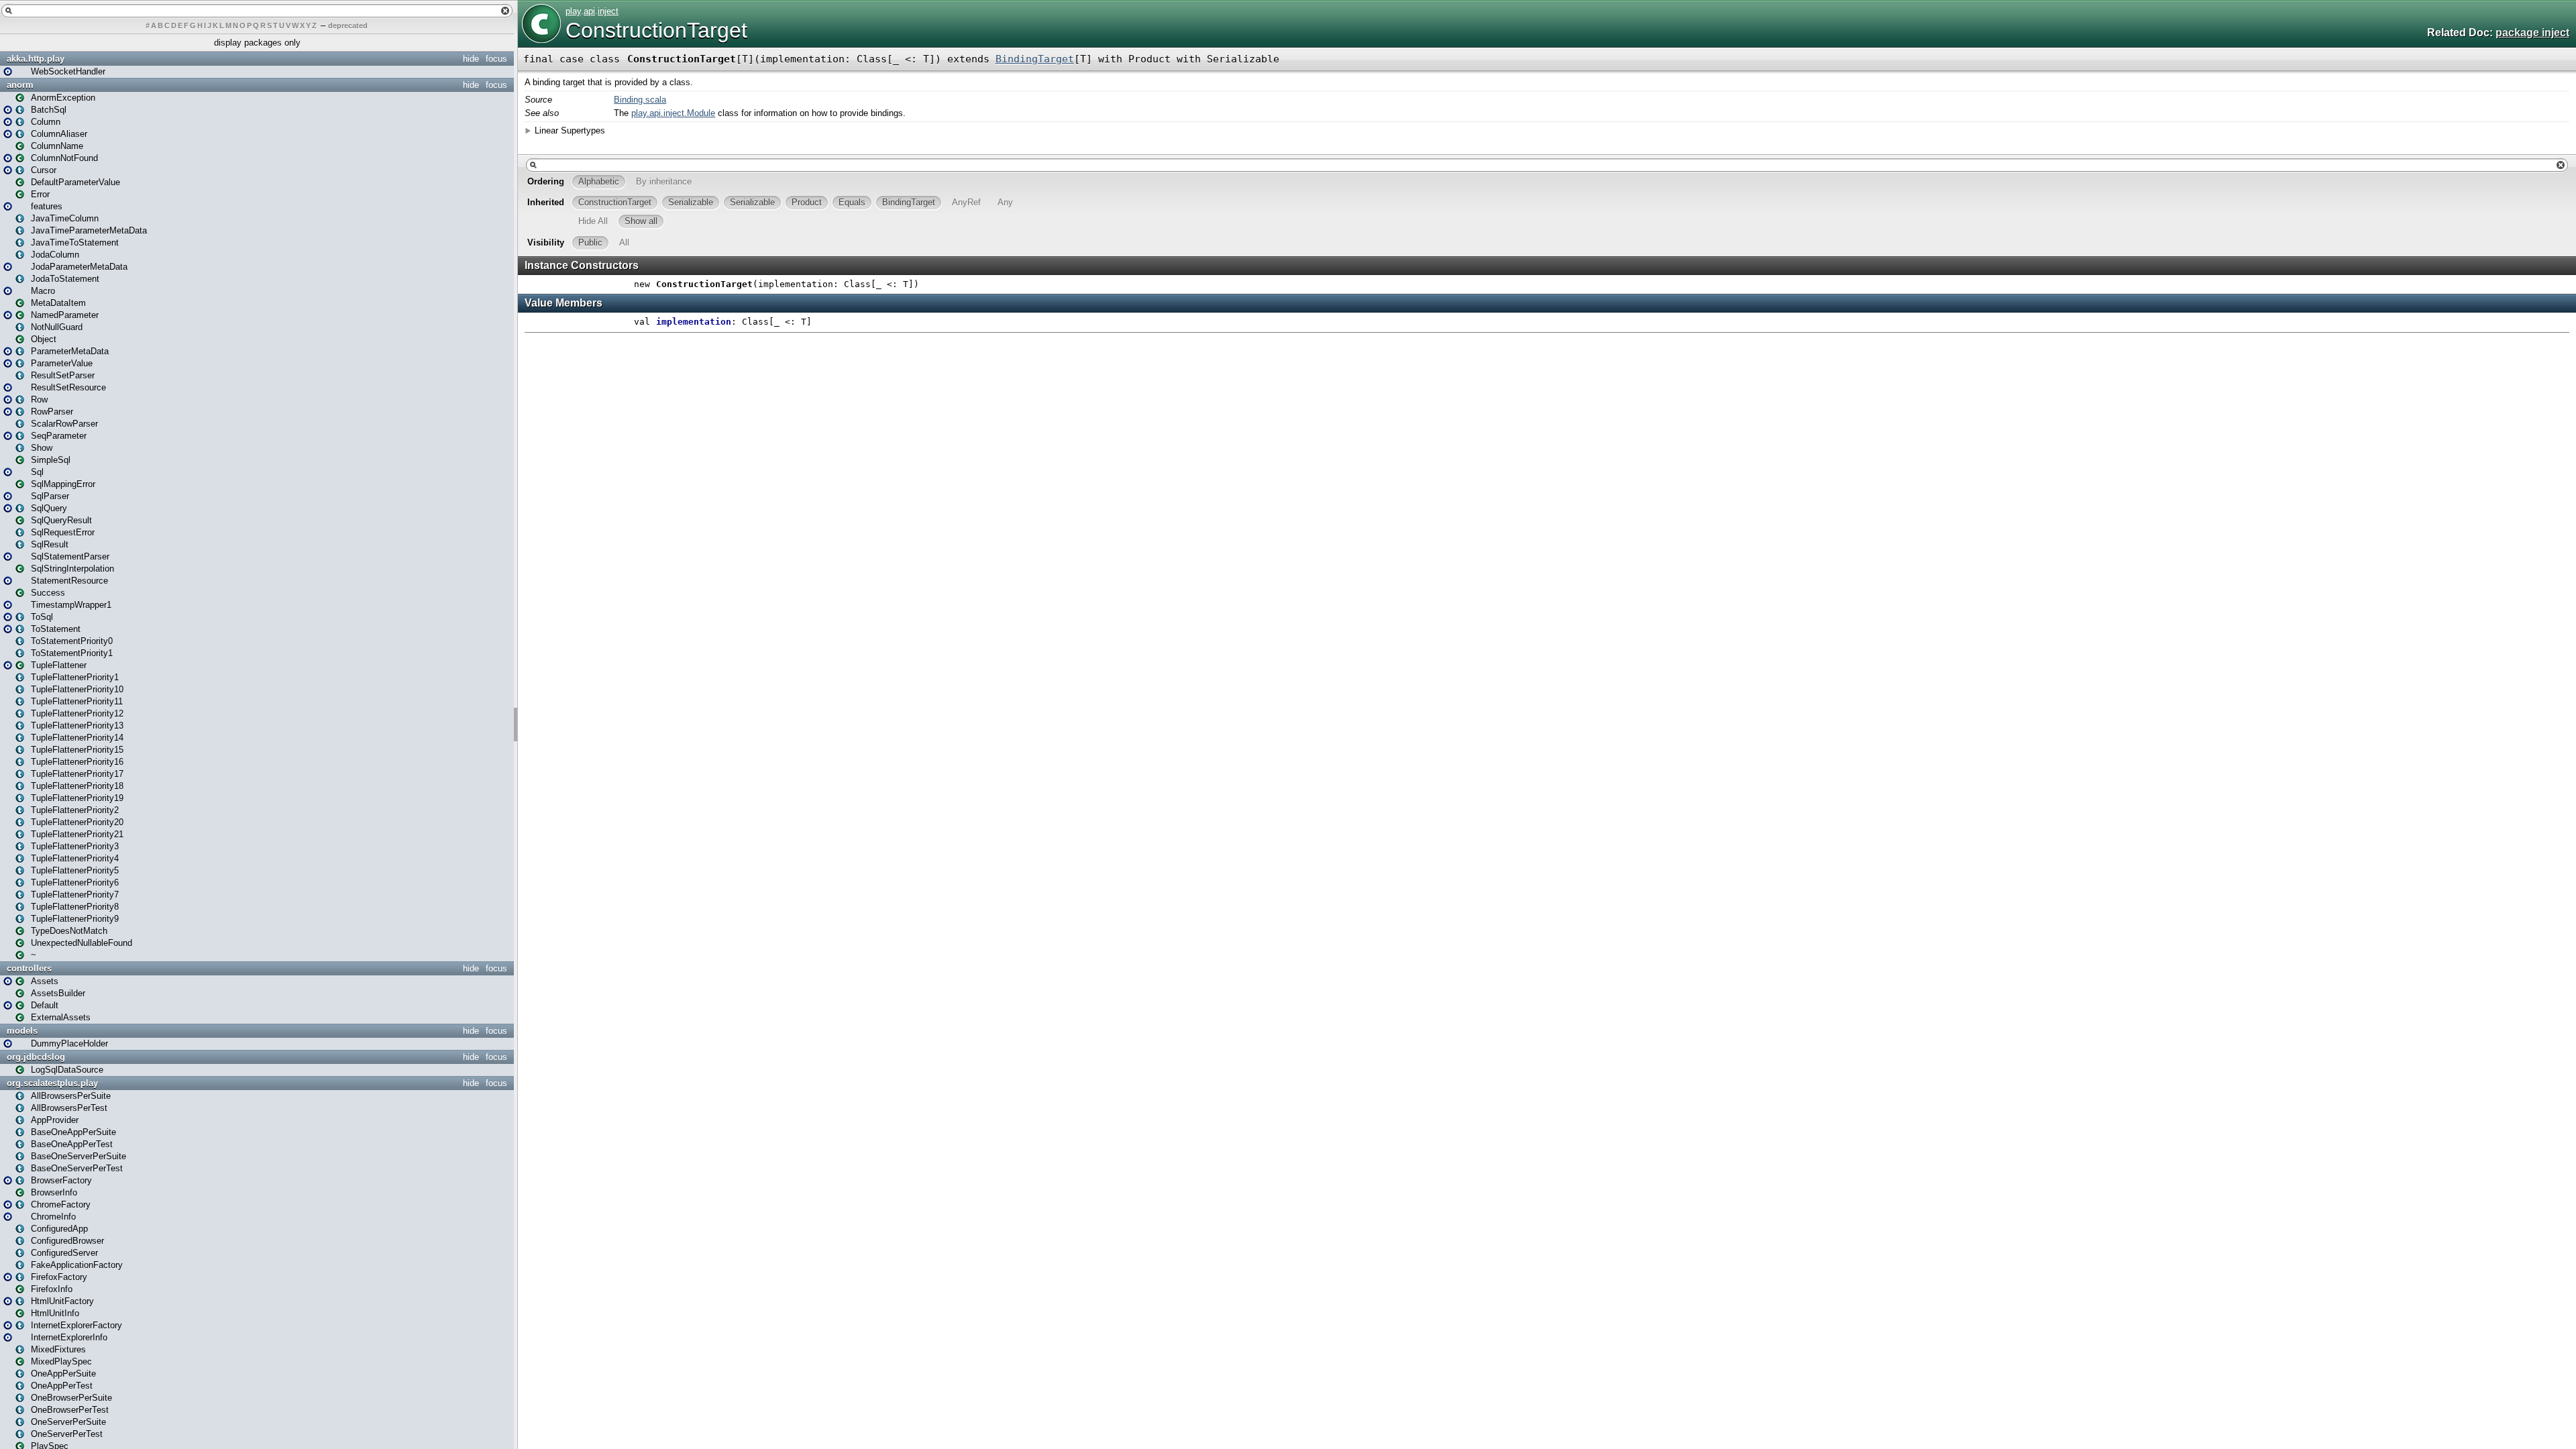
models (22, 1031)
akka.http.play (36, 59)
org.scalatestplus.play (52, 1083)
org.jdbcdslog (36, 1057)
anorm (20, 85)
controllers (29, 968)
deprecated (348, 25)
